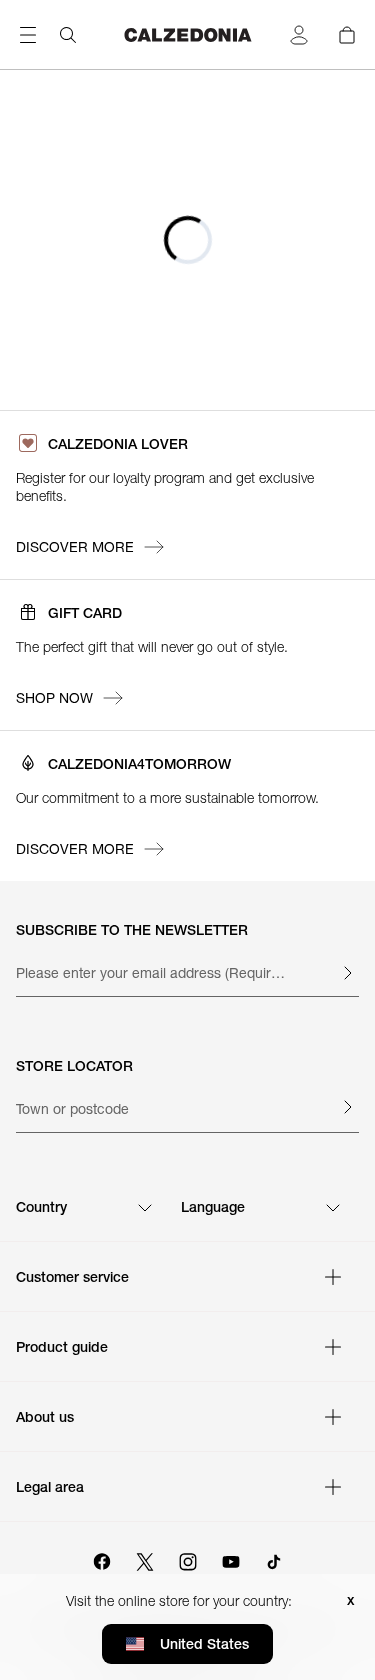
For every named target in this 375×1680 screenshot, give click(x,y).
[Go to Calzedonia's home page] (188, 35)
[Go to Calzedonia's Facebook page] (102, 1559)
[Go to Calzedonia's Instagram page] (188, 1559)
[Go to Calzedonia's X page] (145, 1559)
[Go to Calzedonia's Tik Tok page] (274, 1559)
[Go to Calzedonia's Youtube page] (231, 1559)
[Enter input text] (347, 973)
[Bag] (347, 35)
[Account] (299, 35)
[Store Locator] (347, 1107)
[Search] (68, 35)
